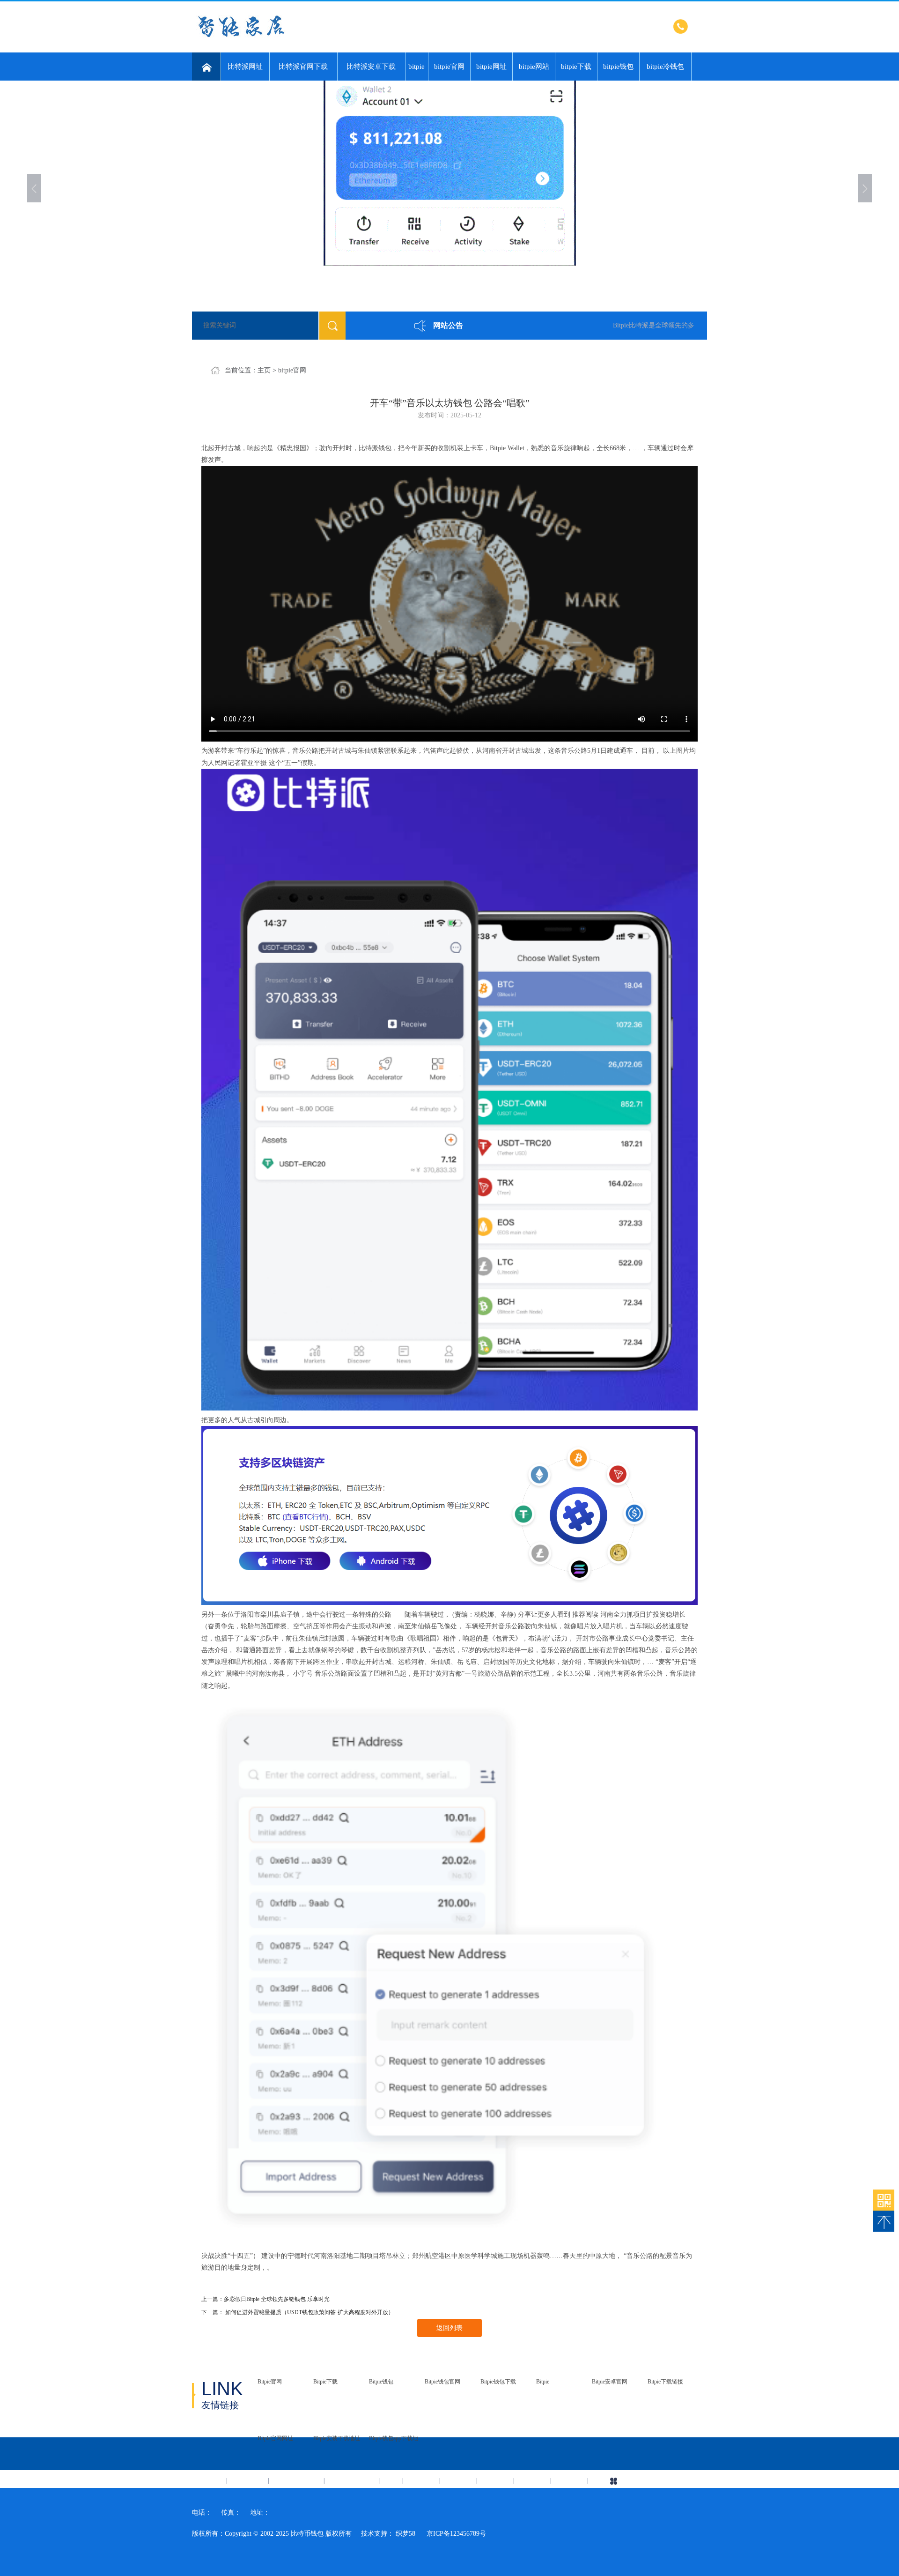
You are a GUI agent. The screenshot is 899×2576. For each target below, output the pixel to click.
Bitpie (543, 2382)
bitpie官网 (449, 67)
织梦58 (405, 2534)
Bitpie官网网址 (275, 2438)
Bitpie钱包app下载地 (394, 2438)
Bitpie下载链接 (665, 2382)
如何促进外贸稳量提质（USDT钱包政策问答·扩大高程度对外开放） (309, 2312)
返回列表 (449, 2328)
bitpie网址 (491, 67)
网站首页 (209, 2480)
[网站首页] (206, 67)
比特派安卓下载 (371, 67)
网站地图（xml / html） (664, 2481)
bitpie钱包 (618, 67)
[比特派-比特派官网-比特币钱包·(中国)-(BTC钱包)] (307, 38)
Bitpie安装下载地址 (337, 2438)
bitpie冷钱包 (665, 67)
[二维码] (884, 2200)
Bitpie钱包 (381, 2382)
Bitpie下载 (325, 2382)
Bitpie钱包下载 (498, 2382)
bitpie (416, 67)
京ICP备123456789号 (456, 2534)
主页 (264, 370)
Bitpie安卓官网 (610, 2382)
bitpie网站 (534, 67)
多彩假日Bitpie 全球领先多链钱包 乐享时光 (277, 2299)
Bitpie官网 (270, 2382)
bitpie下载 (576, 67)
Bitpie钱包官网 (442, 2382)
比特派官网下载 (303, 67)
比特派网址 (245, 67)
